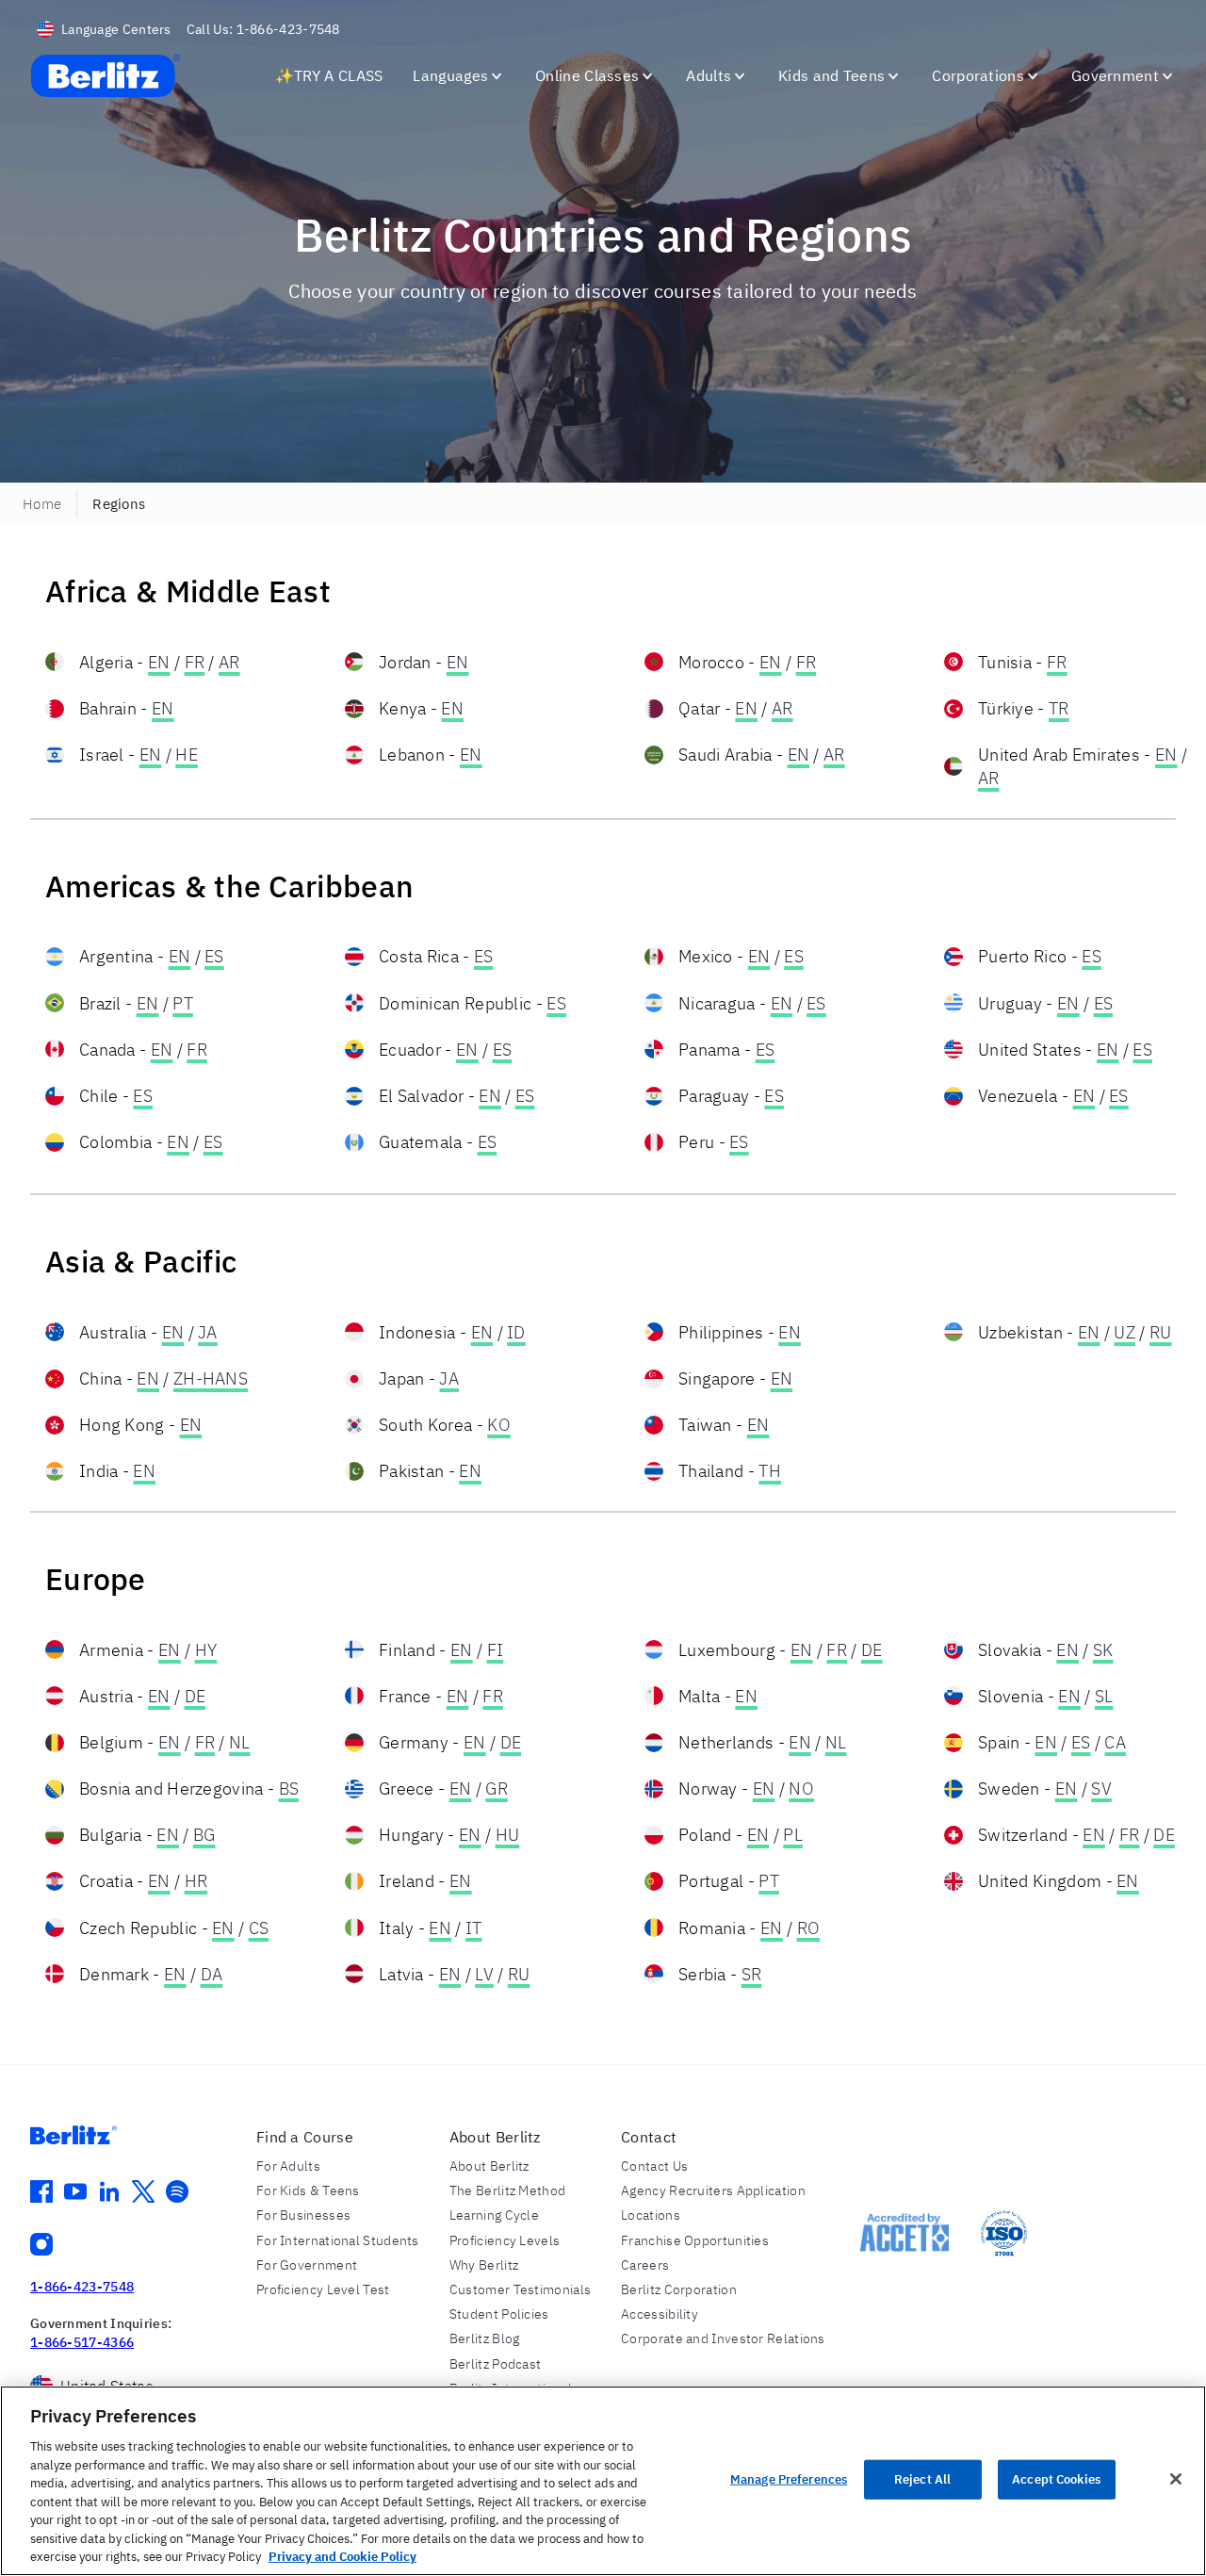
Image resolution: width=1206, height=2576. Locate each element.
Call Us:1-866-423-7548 (263, 29)
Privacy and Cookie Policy (342, 2557)
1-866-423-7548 (82, 2287)
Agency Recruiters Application (713, 2190)
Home (42, 504)
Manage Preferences (789, 2479)
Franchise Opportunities (695, 2240)
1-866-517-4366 (82, 2342)
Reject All (922, 2479)
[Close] (1176, 2479)
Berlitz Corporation (679, 2289)
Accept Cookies (1056, 2479)
